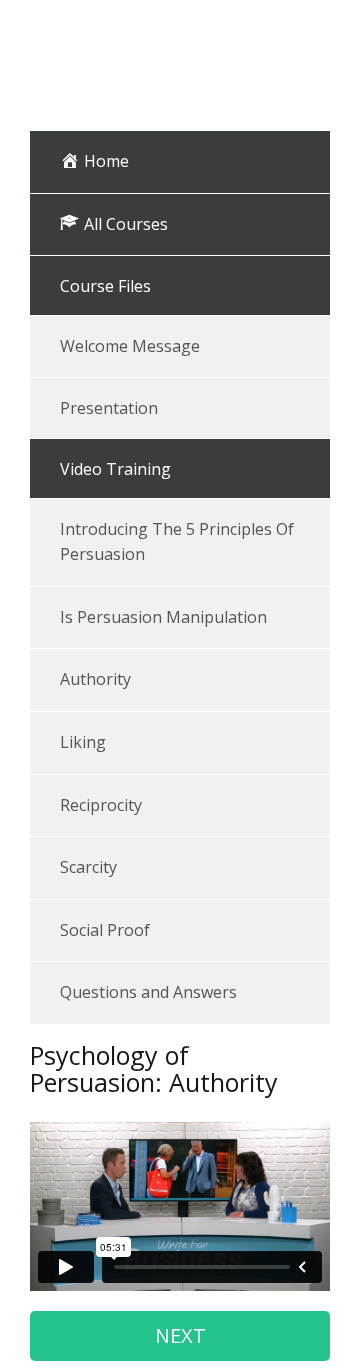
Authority (95, 679)
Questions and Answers (148, 992)
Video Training (115, 469)
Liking (83, 742)
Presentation (109, 408)
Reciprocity (101, 805)
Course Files (105, 286)
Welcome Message (130, 346)
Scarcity (88, 867)
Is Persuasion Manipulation (163, 617)
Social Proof (105, 930)
